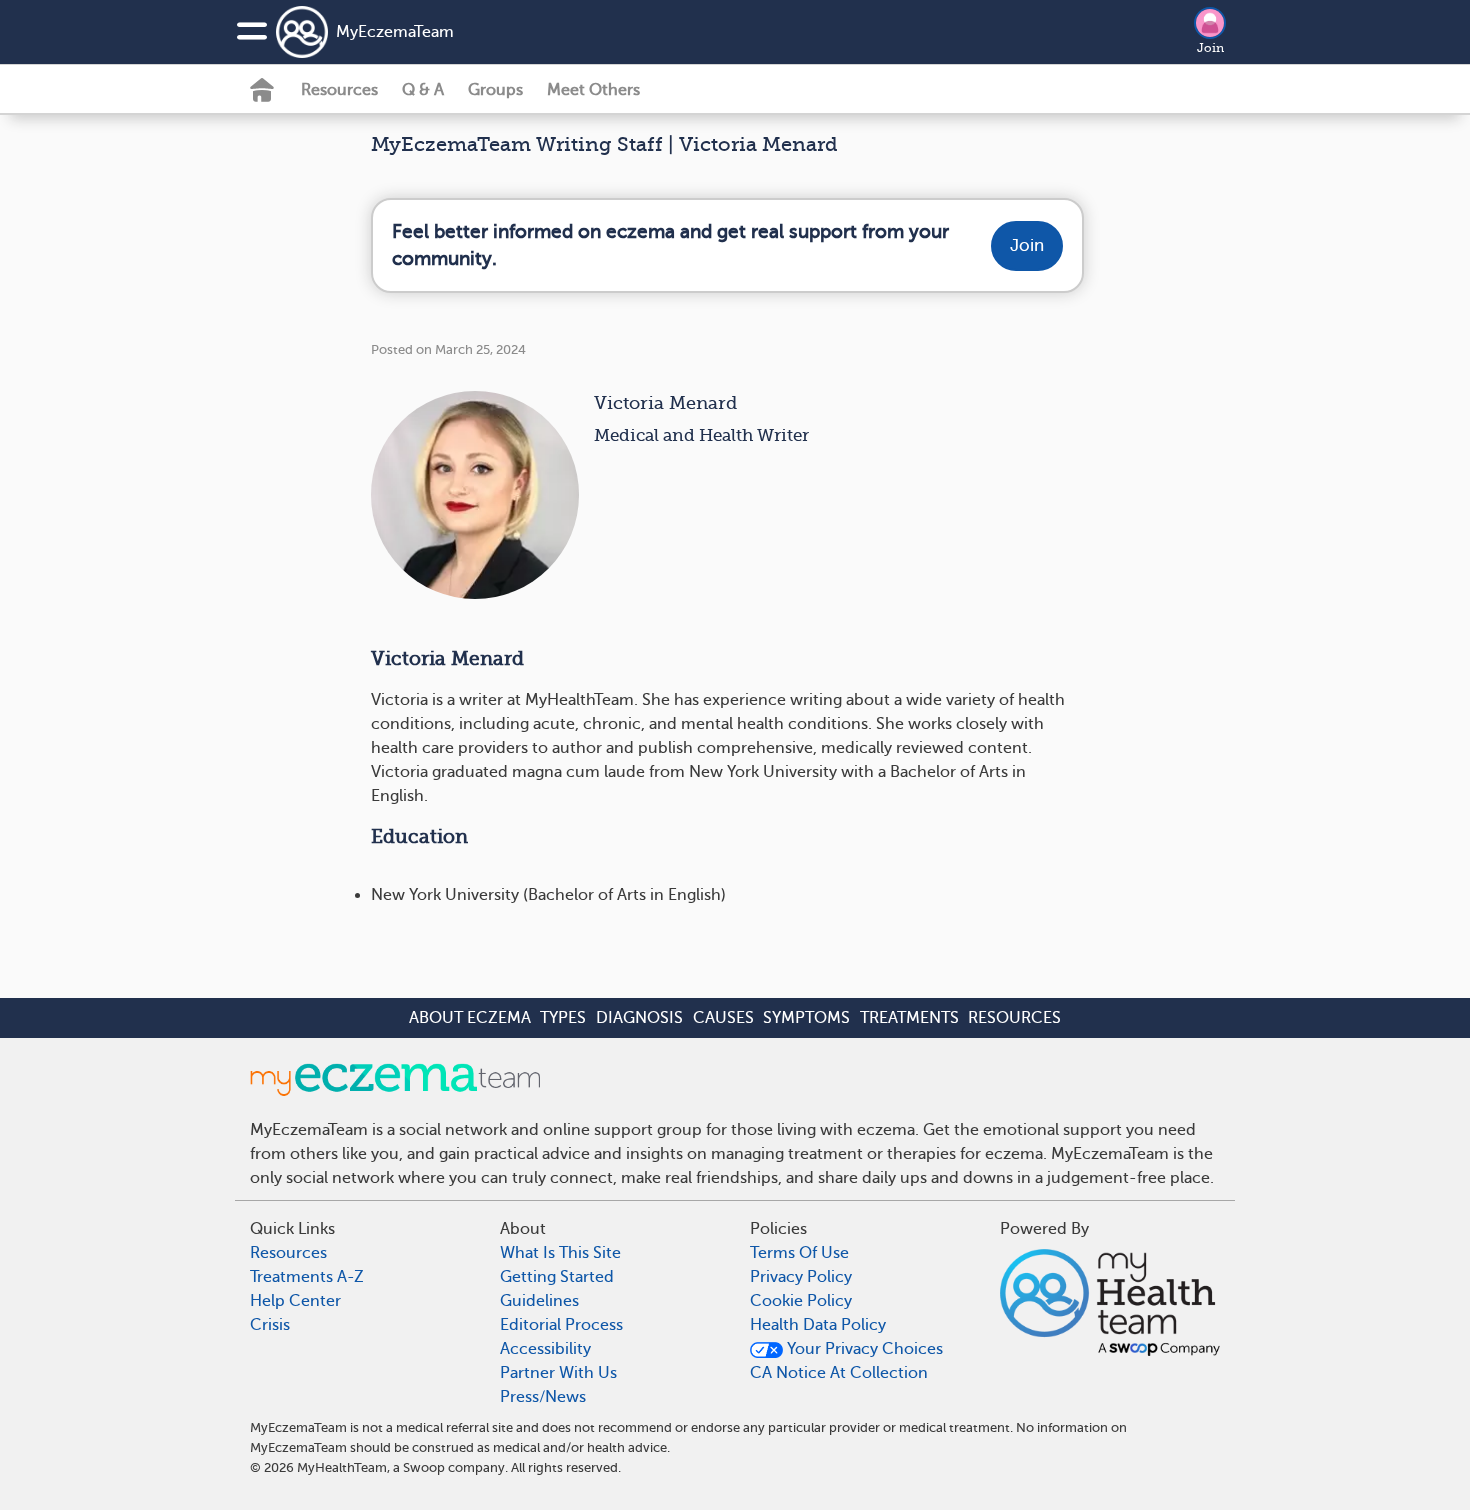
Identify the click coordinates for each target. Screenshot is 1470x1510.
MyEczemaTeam (395, 32)
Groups (495, 90)
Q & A (423, 90)
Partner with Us (558, 1373)
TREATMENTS (909, 1018)
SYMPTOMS (806, 1018)
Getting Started (557, 1277)
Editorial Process (561, 1325)
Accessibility (545, 1349)
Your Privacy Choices (863, 1349)
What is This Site (560, 1253)
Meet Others (593, 90)
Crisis (270, 1325)
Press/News (543, 1397)
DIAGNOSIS (639, 1018)
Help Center (295, 1301)
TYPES (563, 1018)
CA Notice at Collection (839, 1373)
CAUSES (723, 1018)
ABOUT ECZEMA (470, 1018)
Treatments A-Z (307, 1277)
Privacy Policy (801, 1277)
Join (1210, 48)
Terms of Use (799, 1253)
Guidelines (539, 1301)
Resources (339, 90)
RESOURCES (1014, 1018)
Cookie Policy (801, 1301)
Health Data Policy (818, 1325)
